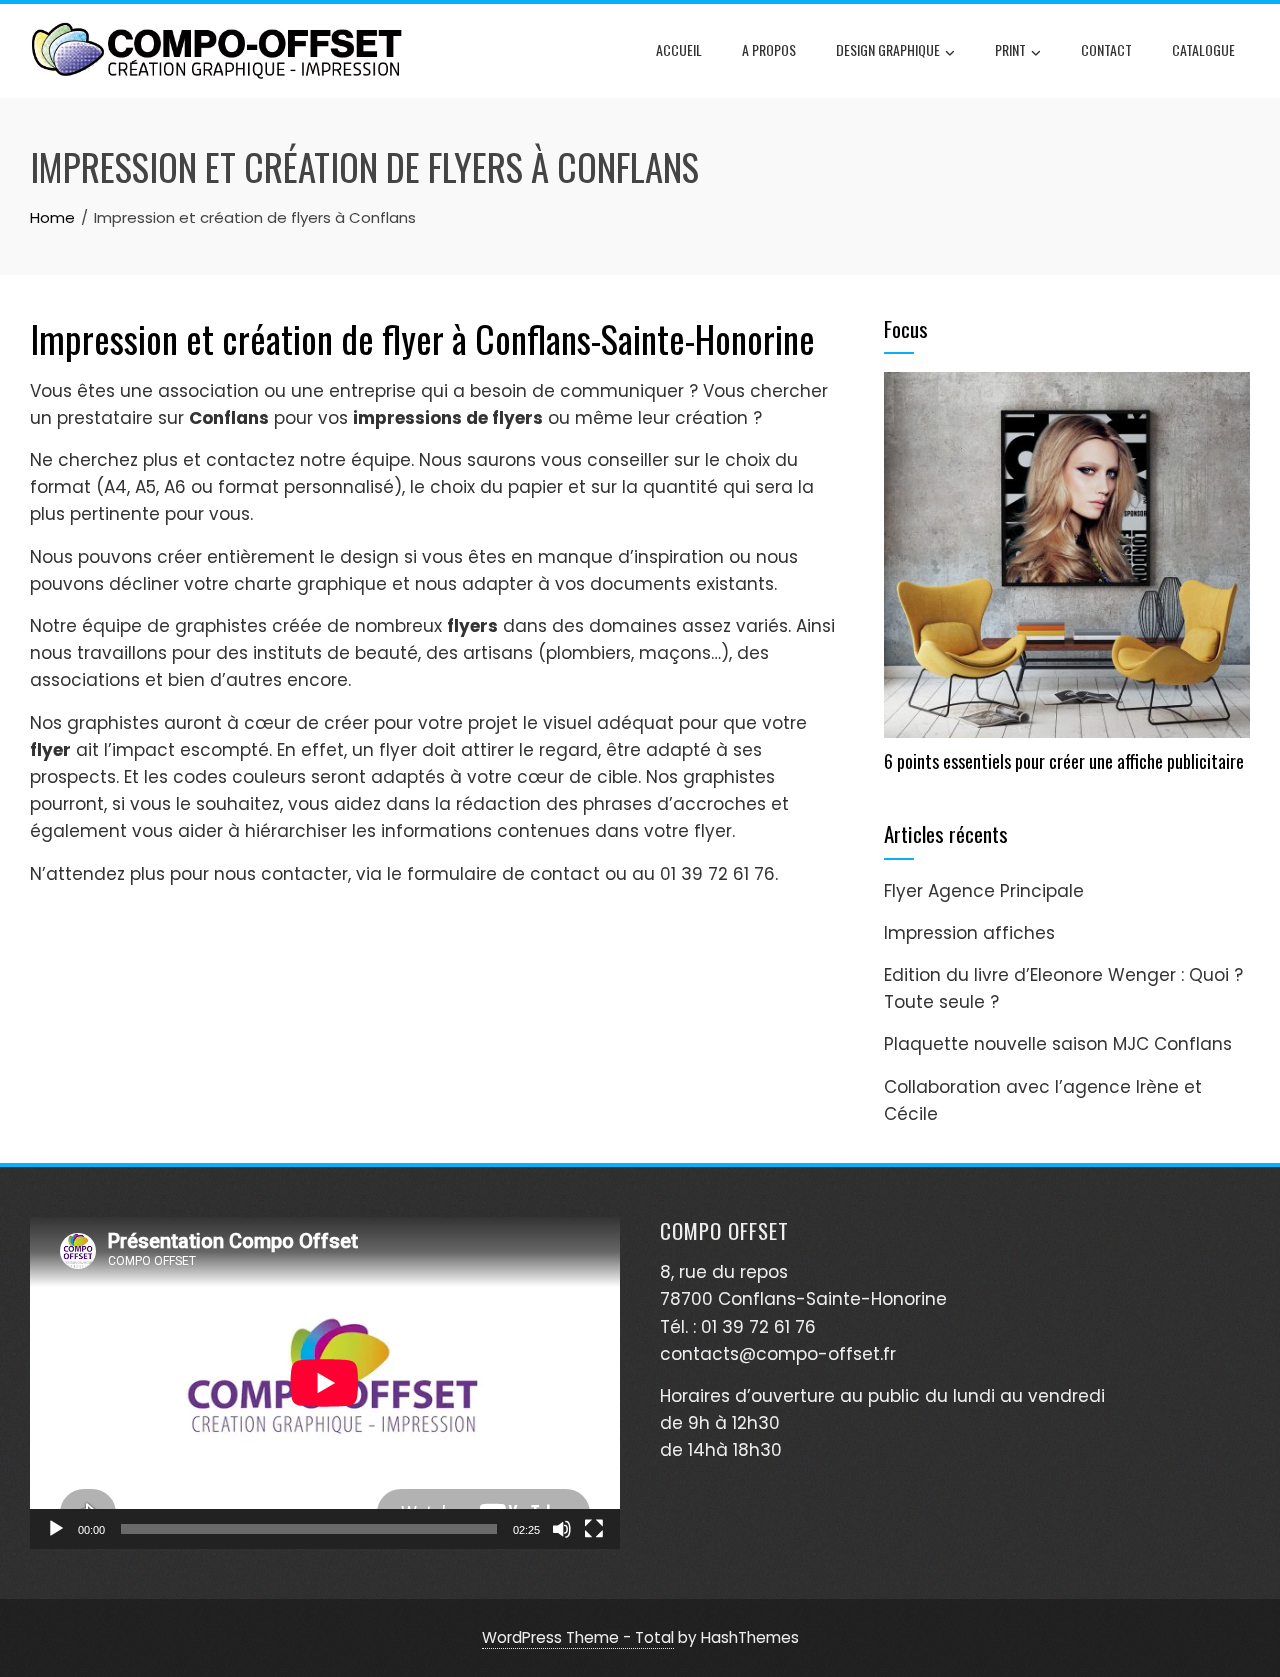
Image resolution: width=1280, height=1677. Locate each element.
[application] (325, 1383)
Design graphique (888, 49)
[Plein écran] (594, 1529)
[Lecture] (56, 1529)
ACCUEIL (679, 49)
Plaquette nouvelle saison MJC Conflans (1058, 1044)
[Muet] (562, 1529)
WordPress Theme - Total (578, 1637)
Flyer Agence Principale (984, 891)
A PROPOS (769, 49)
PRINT (1010, 49)
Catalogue (1203, 49)
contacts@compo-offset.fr (778, 1354)
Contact (1106, 49)
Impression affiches (969, 933)
